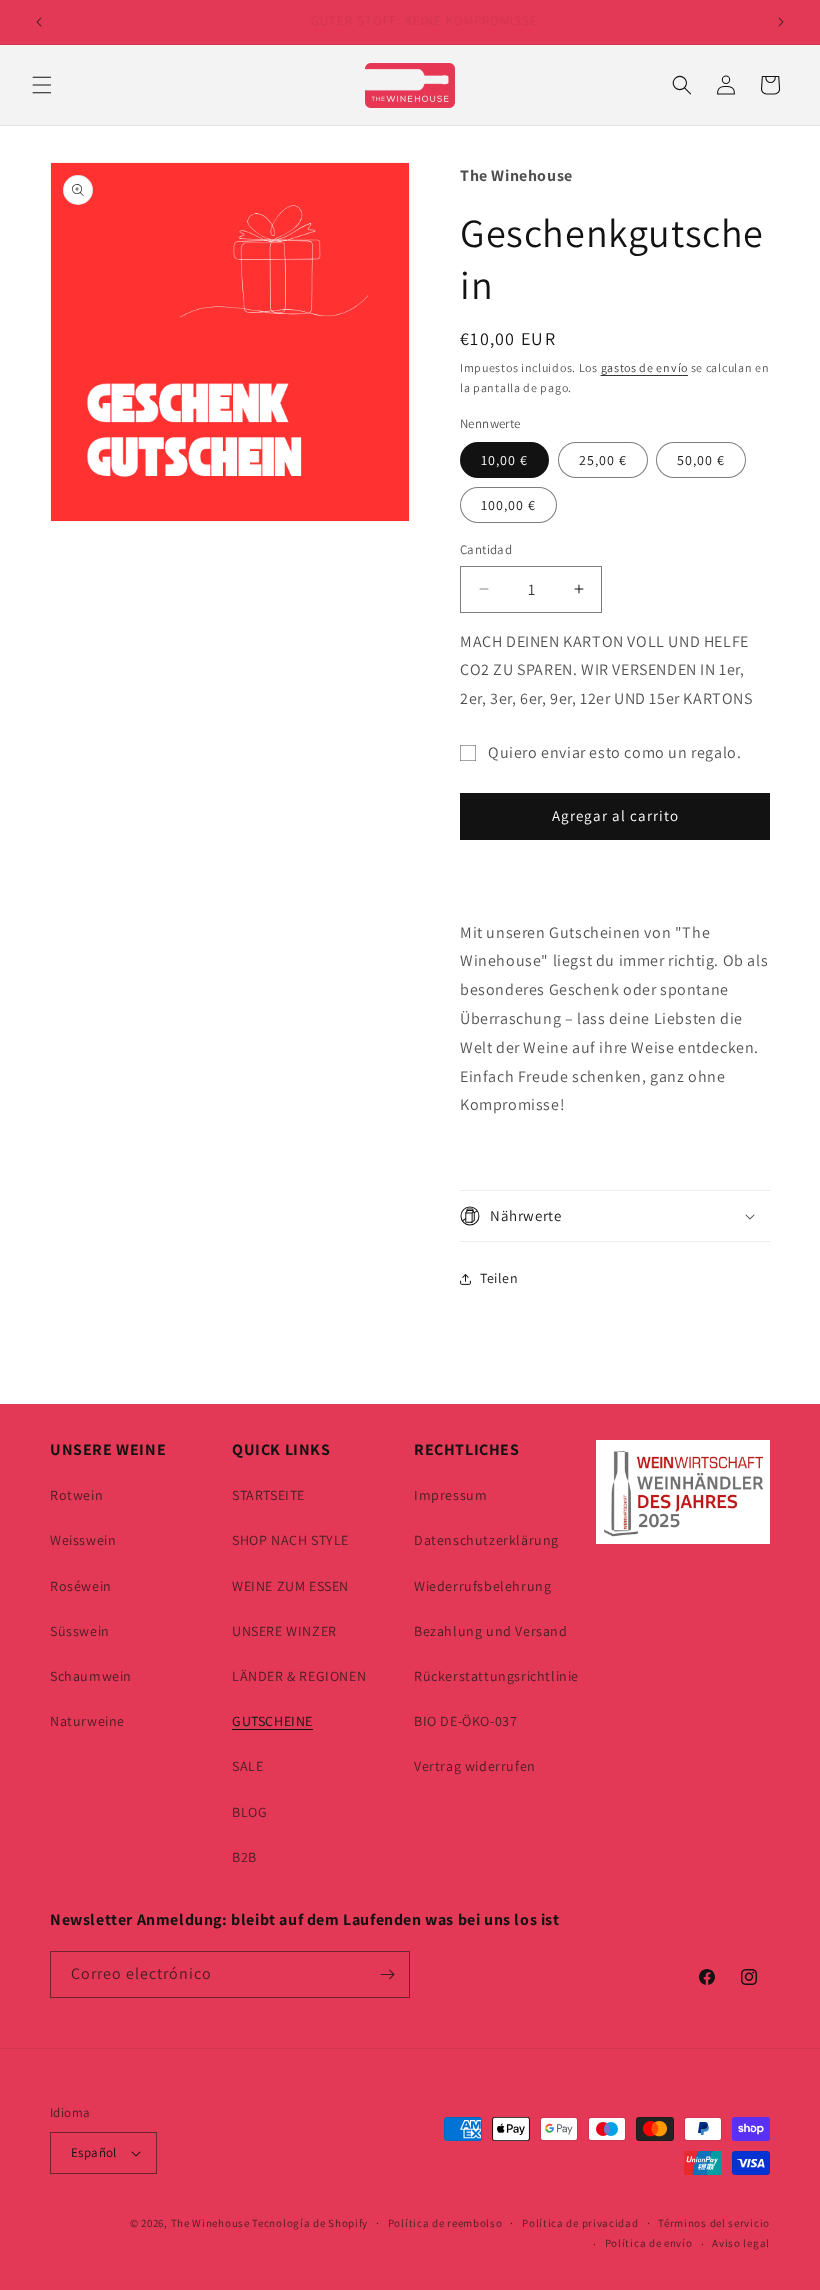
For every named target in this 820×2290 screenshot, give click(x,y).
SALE (247, 1766)
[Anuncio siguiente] (781, 22)
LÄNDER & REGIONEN (299, 1676)
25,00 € (603, 460)
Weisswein (83, 1540)
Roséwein (81, 1586)
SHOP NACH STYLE (290, 1540)
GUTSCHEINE (272, 1721)
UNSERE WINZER (284, 1631)
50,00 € (701, 460)
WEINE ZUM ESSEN (290, 1586)
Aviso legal (741, 2243)
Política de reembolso (445, 2223)
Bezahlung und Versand (491, 1631)
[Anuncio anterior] (39, 22)
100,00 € (508, 505)
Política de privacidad (580, 2223)
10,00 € (504, 460)
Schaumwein (91, 1676)
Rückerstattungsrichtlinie (496, 1676)
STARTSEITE (268, 1495)
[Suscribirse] (387, 1974)
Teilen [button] (499, 1278)
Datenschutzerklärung (486, 1540)
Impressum (450, 1495)
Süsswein (80, 1631)
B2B (244, 1857)
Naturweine (87, 1721)
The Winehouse (210, 2223)
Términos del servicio (714, 2223)
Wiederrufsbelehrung (482, 1586)
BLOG (249, 1812)
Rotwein (76, 1495)
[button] (42, 85)
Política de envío (649, 2243)
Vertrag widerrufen (475, 1766)
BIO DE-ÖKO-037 (465, 1721)
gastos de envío (645, 367)
